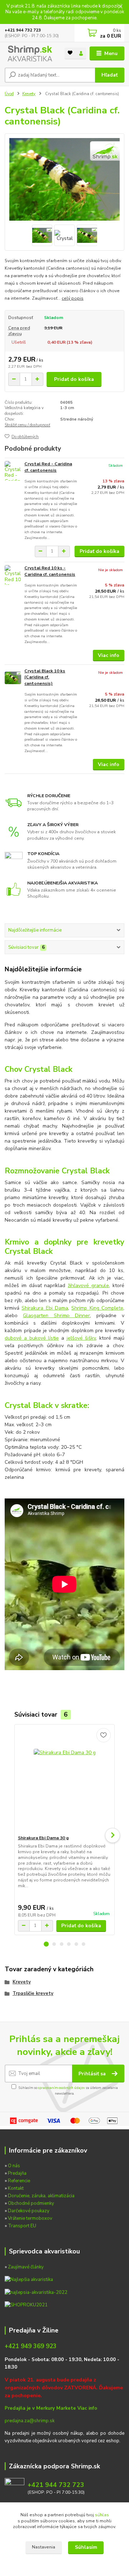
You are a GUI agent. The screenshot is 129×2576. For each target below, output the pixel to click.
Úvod (9, 94)
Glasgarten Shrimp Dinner (56, 1316)
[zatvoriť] (120, 7)
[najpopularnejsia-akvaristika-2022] (36, 2292)
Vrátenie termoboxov (30, 2218)
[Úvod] (30, 53)
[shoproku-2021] (26, 2305)
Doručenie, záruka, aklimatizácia (41, 2196)
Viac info (109, 655)
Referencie (19, 2181)
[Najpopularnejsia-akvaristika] (29, 2280)
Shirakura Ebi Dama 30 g (43, 1838)
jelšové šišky (81, 1338)
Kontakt (16, 2188)
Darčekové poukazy (29, 2211)
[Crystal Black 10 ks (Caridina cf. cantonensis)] (13, 678)
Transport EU (22, 2226)
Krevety (29, 94)
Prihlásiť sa (93, 2074)
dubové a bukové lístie (32, 1338)
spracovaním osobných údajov (61, 2088)
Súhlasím (86, 2547)
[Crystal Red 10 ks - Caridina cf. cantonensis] (13, 575)
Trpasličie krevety (33, 1993)
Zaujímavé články (26, 2267)
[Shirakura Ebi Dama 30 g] (65, 1780)
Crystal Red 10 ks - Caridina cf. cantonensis (50, 571)
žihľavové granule (88, 1285)
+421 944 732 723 (23, 30)
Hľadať (109, 75)
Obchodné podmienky (31, 2203)
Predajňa (17, 2173)
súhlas (102, 2515)
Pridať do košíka (74, 379)
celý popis (73, 298)
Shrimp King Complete (97, 1308)
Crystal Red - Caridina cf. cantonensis (48, 467)
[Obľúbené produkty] (70, 53)
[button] (46, 1944)
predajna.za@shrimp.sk (30, 2421)
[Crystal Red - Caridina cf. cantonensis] (13, 471)
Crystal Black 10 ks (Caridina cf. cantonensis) (45, 677)
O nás (14, 2166)
